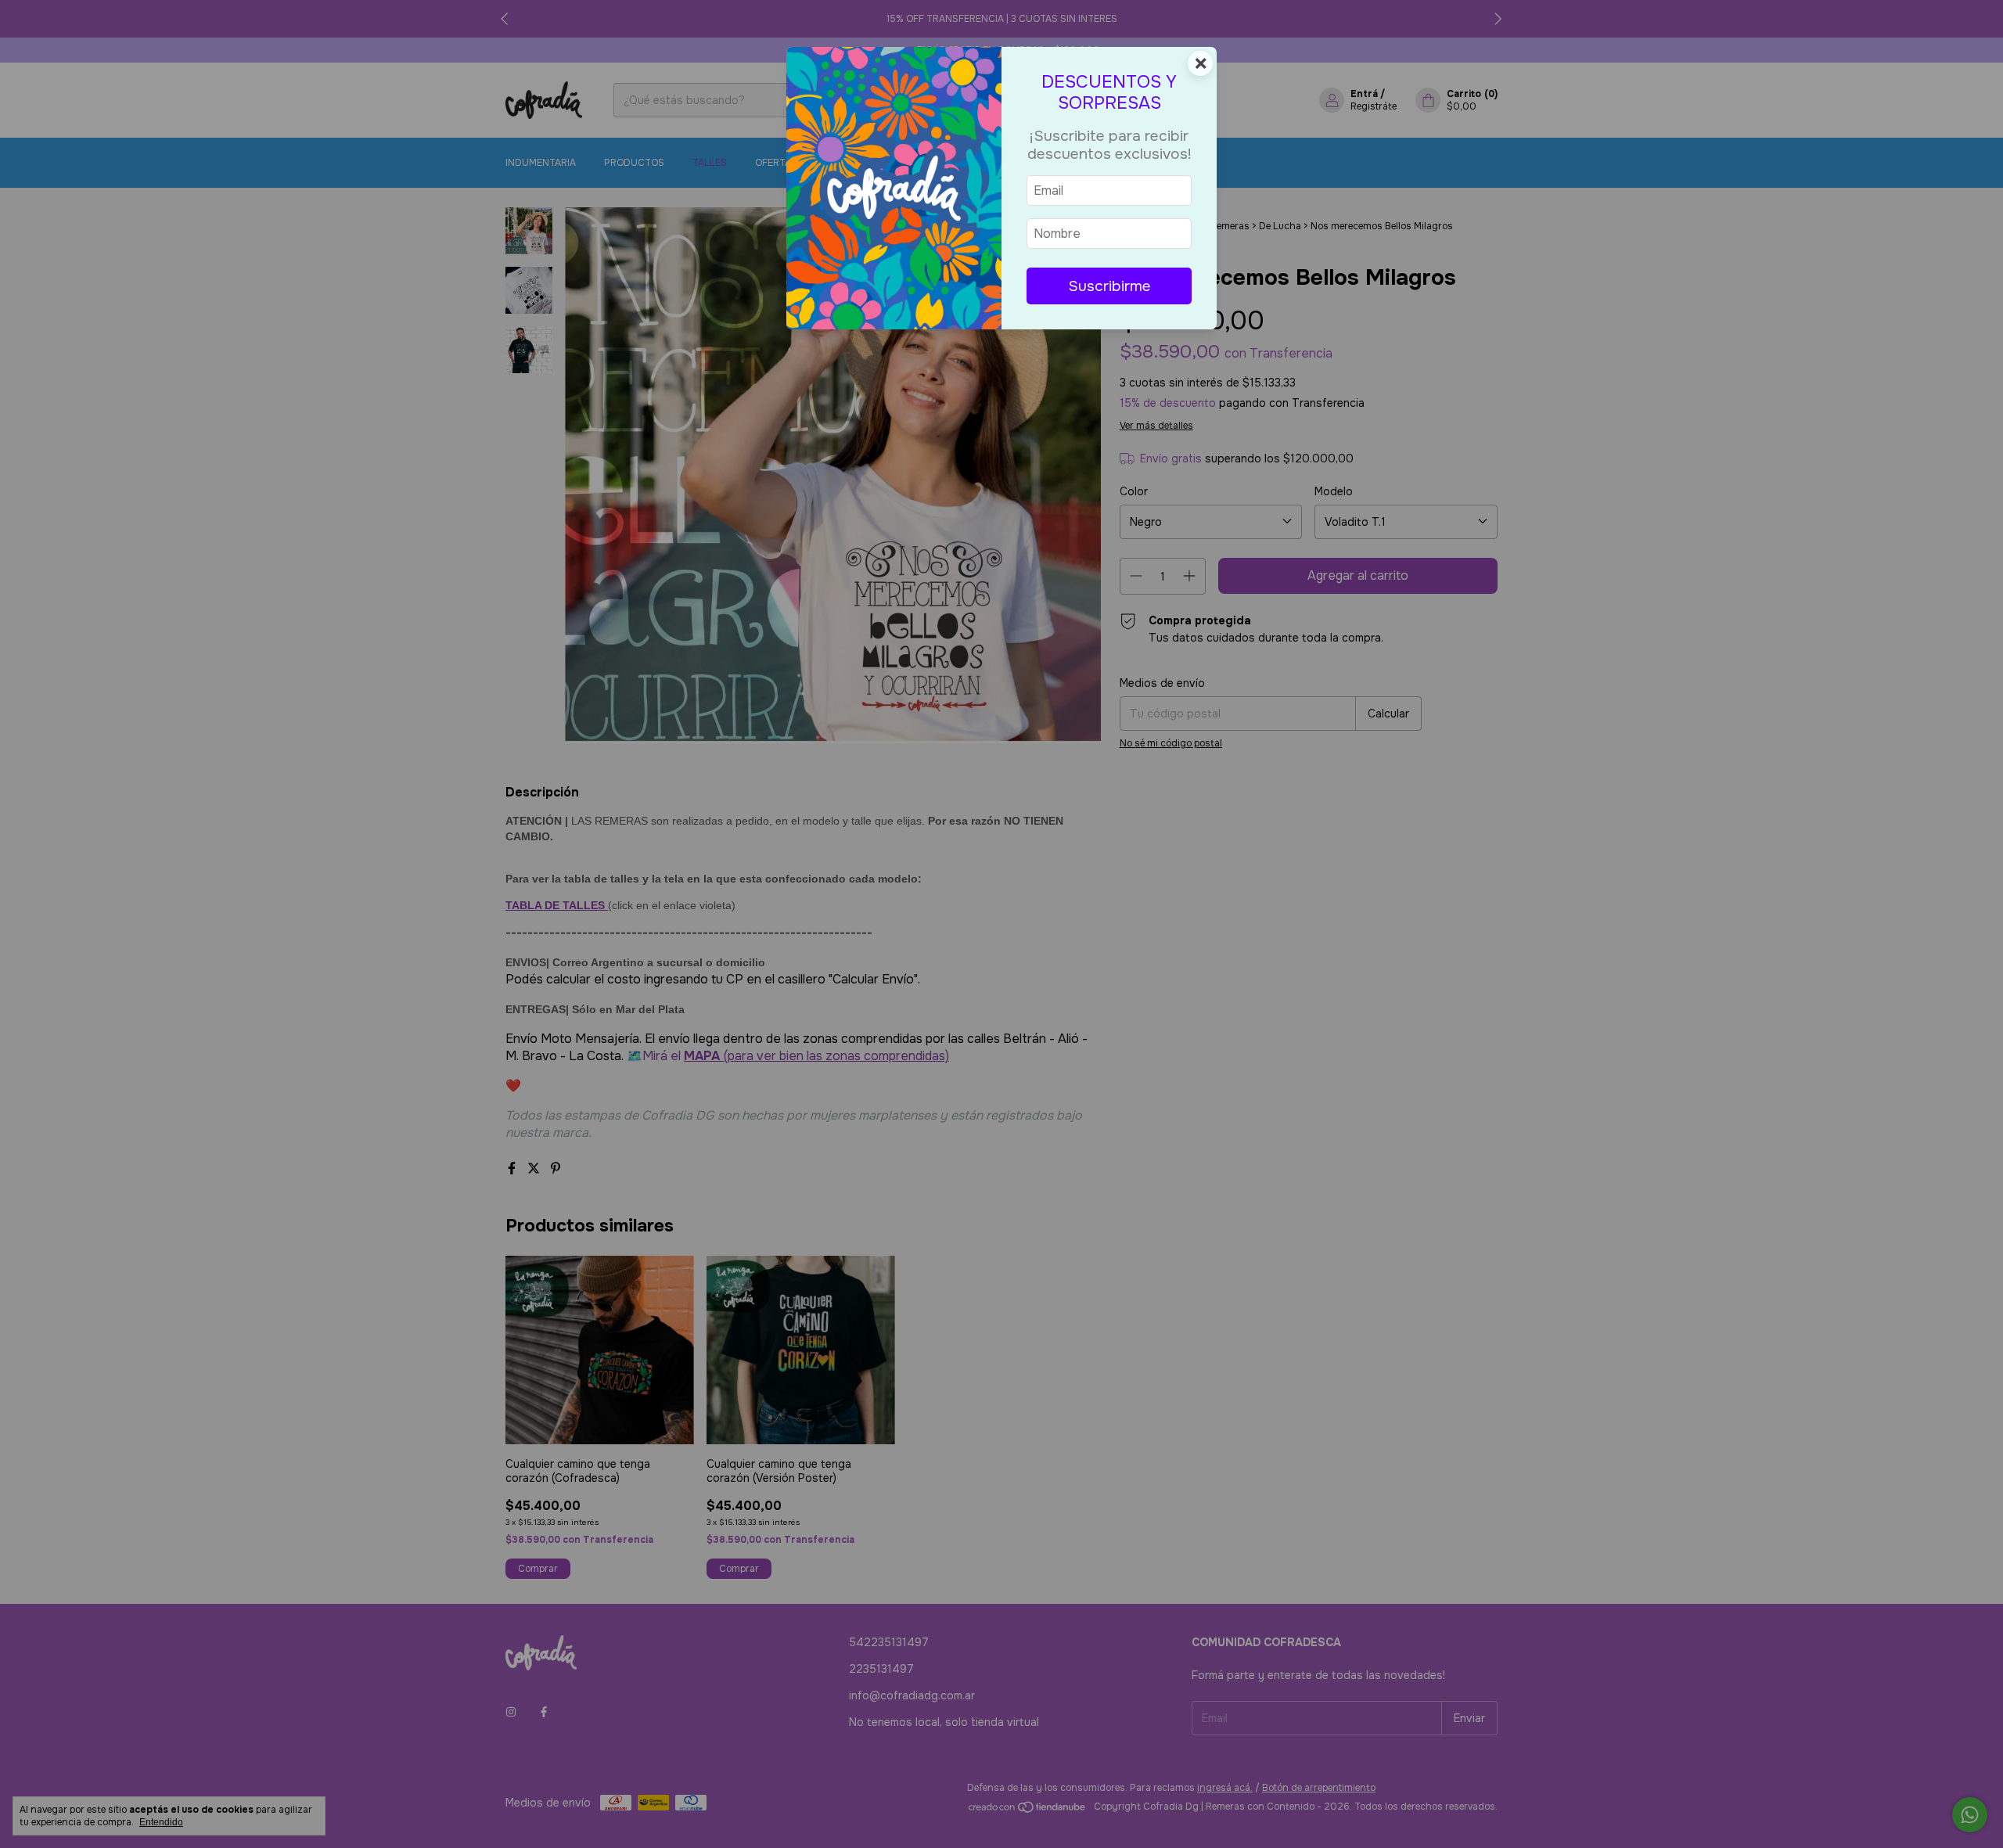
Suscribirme (1109, 286)
